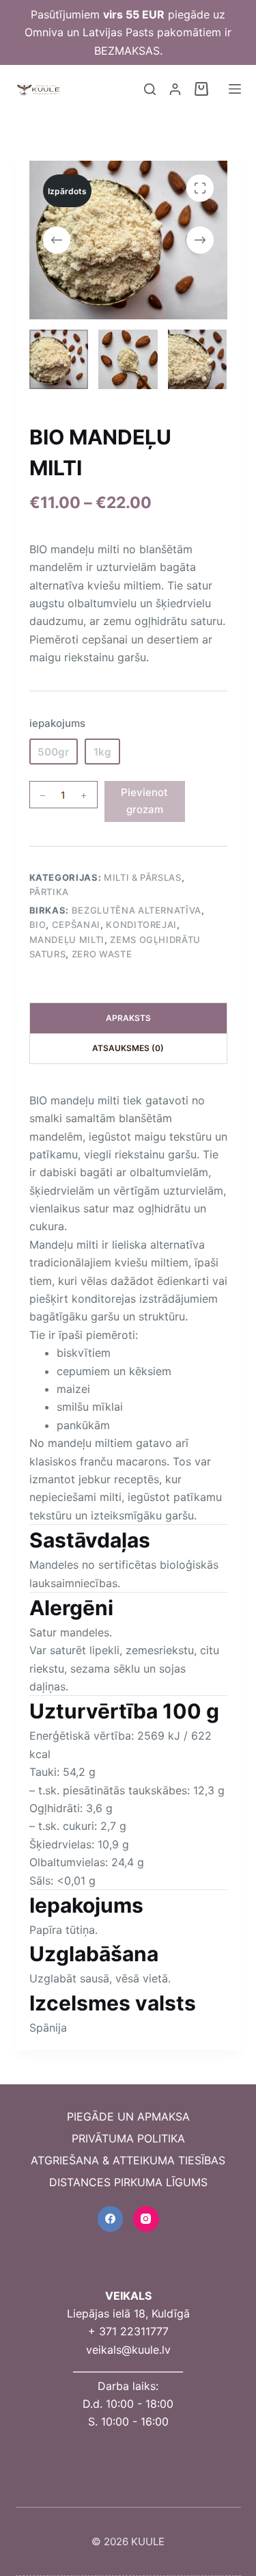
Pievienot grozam (144, 801)
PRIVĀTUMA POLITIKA (128, 2138)
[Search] (150, 89)
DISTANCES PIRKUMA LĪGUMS (128, 2182)
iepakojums (57, 723)
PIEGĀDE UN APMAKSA (128, 2116)
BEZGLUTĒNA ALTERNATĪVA (137, 910)
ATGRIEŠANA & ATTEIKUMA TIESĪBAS (128, 2160)
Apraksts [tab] (128, 1018)
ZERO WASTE (102, 954)
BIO (38, 925)
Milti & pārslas (143, 877)
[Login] (175, 89)
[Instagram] (146, 2219)
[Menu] (235, 89)
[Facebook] (111, 2219)
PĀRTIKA (49, 892)
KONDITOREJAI (141, 925)
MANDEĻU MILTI (67, 940)
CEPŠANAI (76, 925)
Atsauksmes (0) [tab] (128, 1048)
